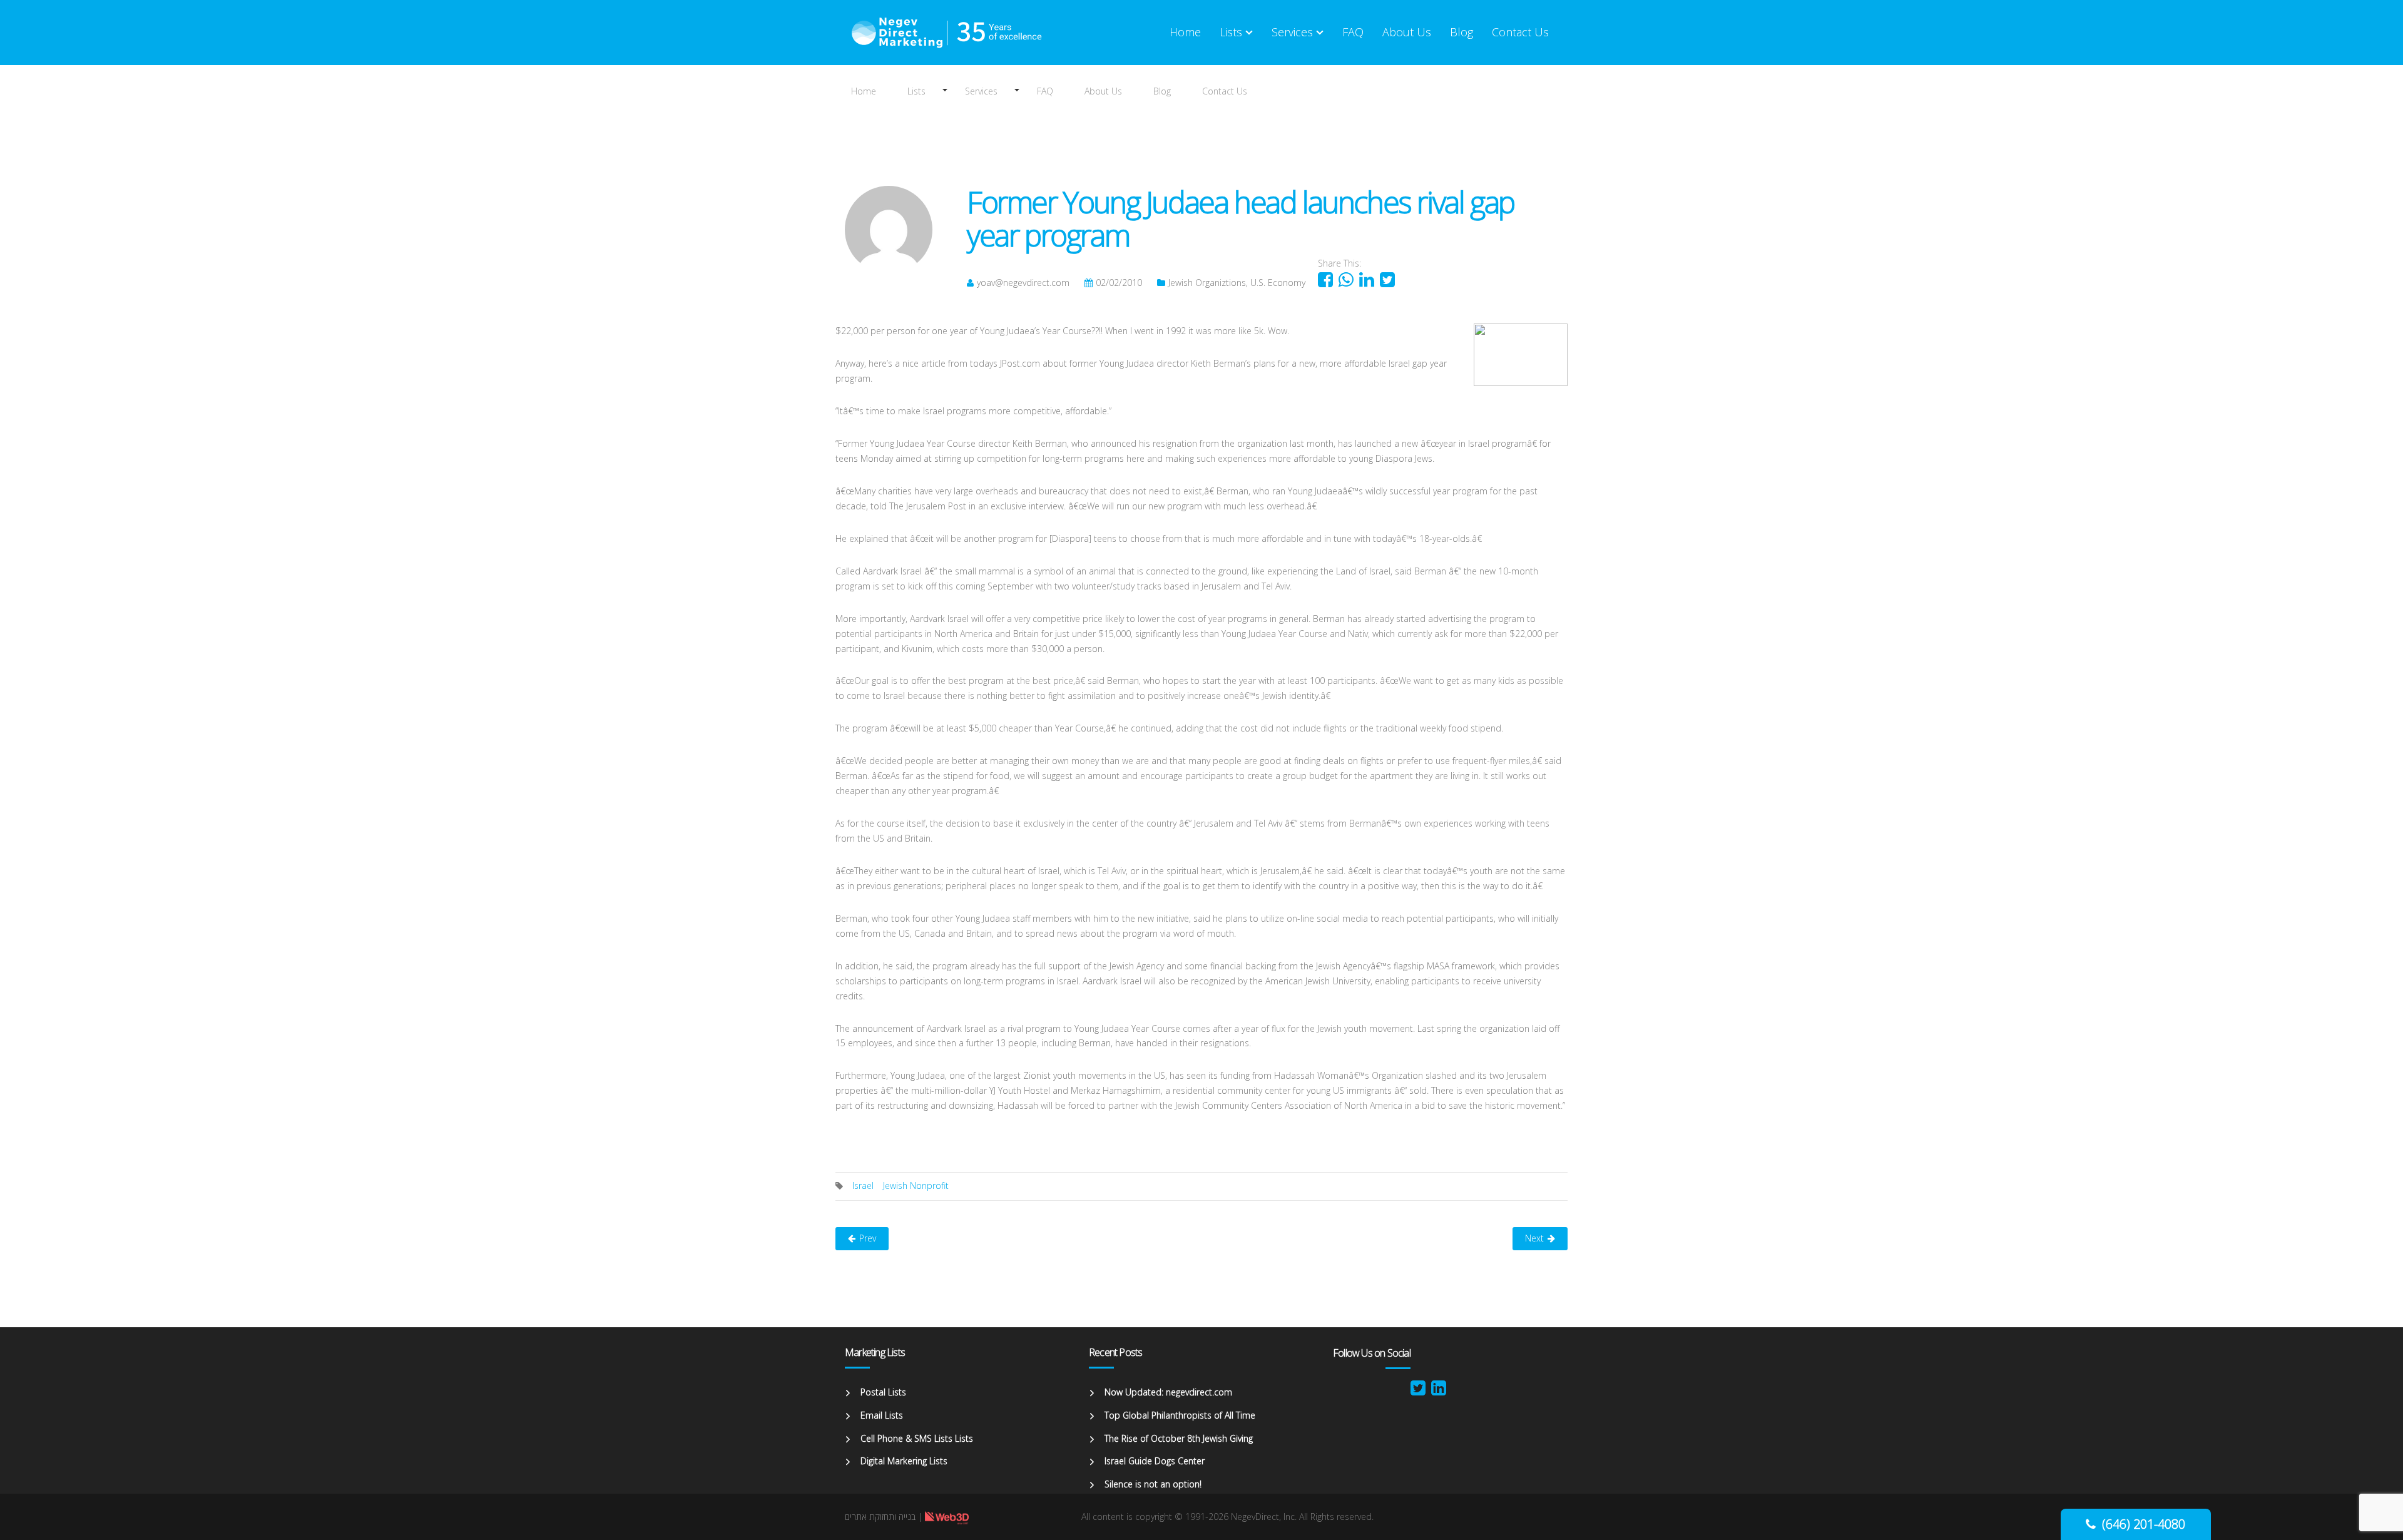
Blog (1162, 91)
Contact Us (1225, 91)
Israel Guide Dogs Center (1155, 1461)
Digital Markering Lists (904, 1461)
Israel (863, 1186)
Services (981, 91)
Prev (868, 1238)
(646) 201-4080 (2144, 1524)
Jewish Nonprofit (916, 1186)
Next (1534, 1238)
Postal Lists (883, 1392)
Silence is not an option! (1153, 1484)
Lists (916, 91)
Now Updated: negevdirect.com (1168, 1392)
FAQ (1045, 91)
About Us (1103, 91)
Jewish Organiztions (1207, 283)
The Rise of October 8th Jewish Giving (1179, 1438)
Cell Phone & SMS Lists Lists (917, 1438)
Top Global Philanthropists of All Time (1180, 1415)
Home (864, 91)
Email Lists (882, 1415)
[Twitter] (1418, 1391)
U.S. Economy (1278, 283)
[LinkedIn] (1439, 1391)
